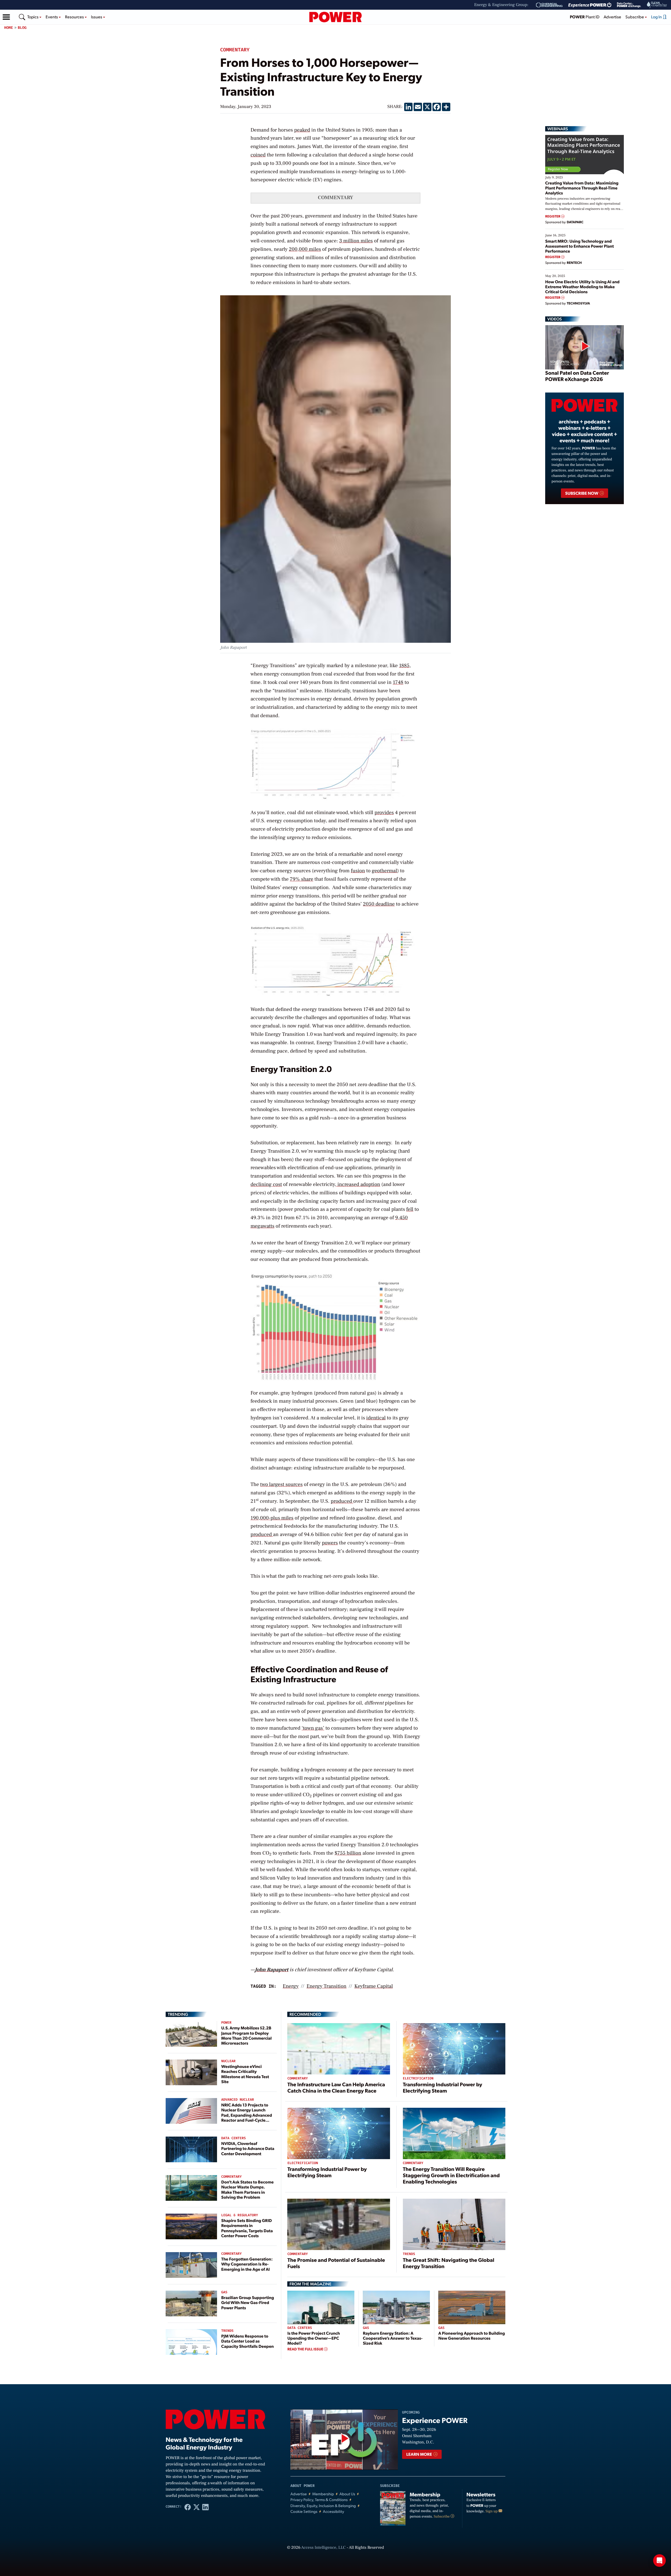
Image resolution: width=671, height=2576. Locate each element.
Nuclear (228, 2061)
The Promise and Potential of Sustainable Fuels (336, 2263)
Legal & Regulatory (240, 2215)
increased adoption (358, 1184)
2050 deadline (379, 904)
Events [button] (52, 17)
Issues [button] (97, 17)
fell (410, 1209)
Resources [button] (75, 17)
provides (384, 813)
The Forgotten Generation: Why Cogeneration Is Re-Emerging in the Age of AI (247, 2264)
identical (376, 1418)
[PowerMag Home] (335, 17)
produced (342, 1501)
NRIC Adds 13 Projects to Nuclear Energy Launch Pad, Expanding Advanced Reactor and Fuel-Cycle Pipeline (247, 2115)
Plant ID (585, 17)
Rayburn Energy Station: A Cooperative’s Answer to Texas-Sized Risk (393, 2338)
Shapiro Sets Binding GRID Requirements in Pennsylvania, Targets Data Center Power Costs (247, 2228)
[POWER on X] (197, 2507)
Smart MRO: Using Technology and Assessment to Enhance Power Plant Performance (580, 246)
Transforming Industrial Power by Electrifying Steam (443, 2087)
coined (258, 155)
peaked (302, 130)
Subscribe (442, 2517)
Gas (224, 2292)
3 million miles (356, 241)
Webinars (558, 129)
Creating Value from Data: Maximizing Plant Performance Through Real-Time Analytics (582, 188)
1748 (398, 682)
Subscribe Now (582, 493)
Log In (657, 17)
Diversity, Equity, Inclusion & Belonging (323, 2506)
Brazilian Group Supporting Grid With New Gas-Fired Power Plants (248, 2302)
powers (330, 1543)
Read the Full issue (306, 2349)
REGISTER (553, 216)
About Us (347, 2494)
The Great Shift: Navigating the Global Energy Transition (449, 2263)
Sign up (492, 2511)
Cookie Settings (304, 2511)
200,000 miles (305, 249)
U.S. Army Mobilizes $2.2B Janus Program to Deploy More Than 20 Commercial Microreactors (247, 2035)
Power (226, 2023)
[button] (6, 17)
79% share (302, 879)
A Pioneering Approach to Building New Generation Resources (472, 2335)
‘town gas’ (313, 1728)
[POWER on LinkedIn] (205, 2507)
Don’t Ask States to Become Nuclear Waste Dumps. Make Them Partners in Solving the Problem (247, 2189)
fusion (358, 871)
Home (9, 28)
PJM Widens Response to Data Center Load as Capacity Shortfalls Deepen (247, 2341)
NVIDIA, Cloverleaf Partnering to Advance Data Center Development (248, 2148)
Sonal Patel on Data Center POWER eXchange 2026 (577, 376)
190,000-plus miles (272, 1518)
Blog (22, 28)
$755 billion (348, 1853)
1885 (404, 666)
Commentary (235, 50)
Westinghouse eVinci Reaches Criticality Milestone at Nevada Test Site (245, 2074)
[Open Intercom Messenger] (659, 2561)
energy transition (326, 1986)
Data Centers (234, 2138)
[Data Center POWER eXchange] (629, 5)
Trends (227, 2331)
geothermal (384, 871)
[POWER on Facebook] (188, 2507)
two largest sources (282, 1484)
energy (291, 1986)
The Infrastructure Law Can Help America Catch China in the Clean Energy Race (336, 2087)
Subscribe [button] (635, 17)
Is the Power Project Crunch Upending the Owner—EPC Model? (313, 2338)
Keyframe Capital (374, 1986)
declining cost (266, 1184)
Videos (554, 319)
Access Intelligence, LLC (323, 2548)
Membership (323, 2494)
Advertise (612, 17)
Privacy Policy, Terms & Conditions (319, 2500)
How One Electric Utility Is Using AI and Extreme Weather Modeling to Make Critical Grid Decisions (582, 287)
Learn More (420, 2454)
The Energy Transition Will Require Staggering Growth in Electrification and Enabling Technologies (451, 2175)
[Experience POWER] (590, 5)
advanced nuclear (238, 2100)
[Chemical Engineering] (549, 5)
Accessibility (334, 2511)
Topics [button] (33, 17)
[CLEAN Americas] (657, 5)
